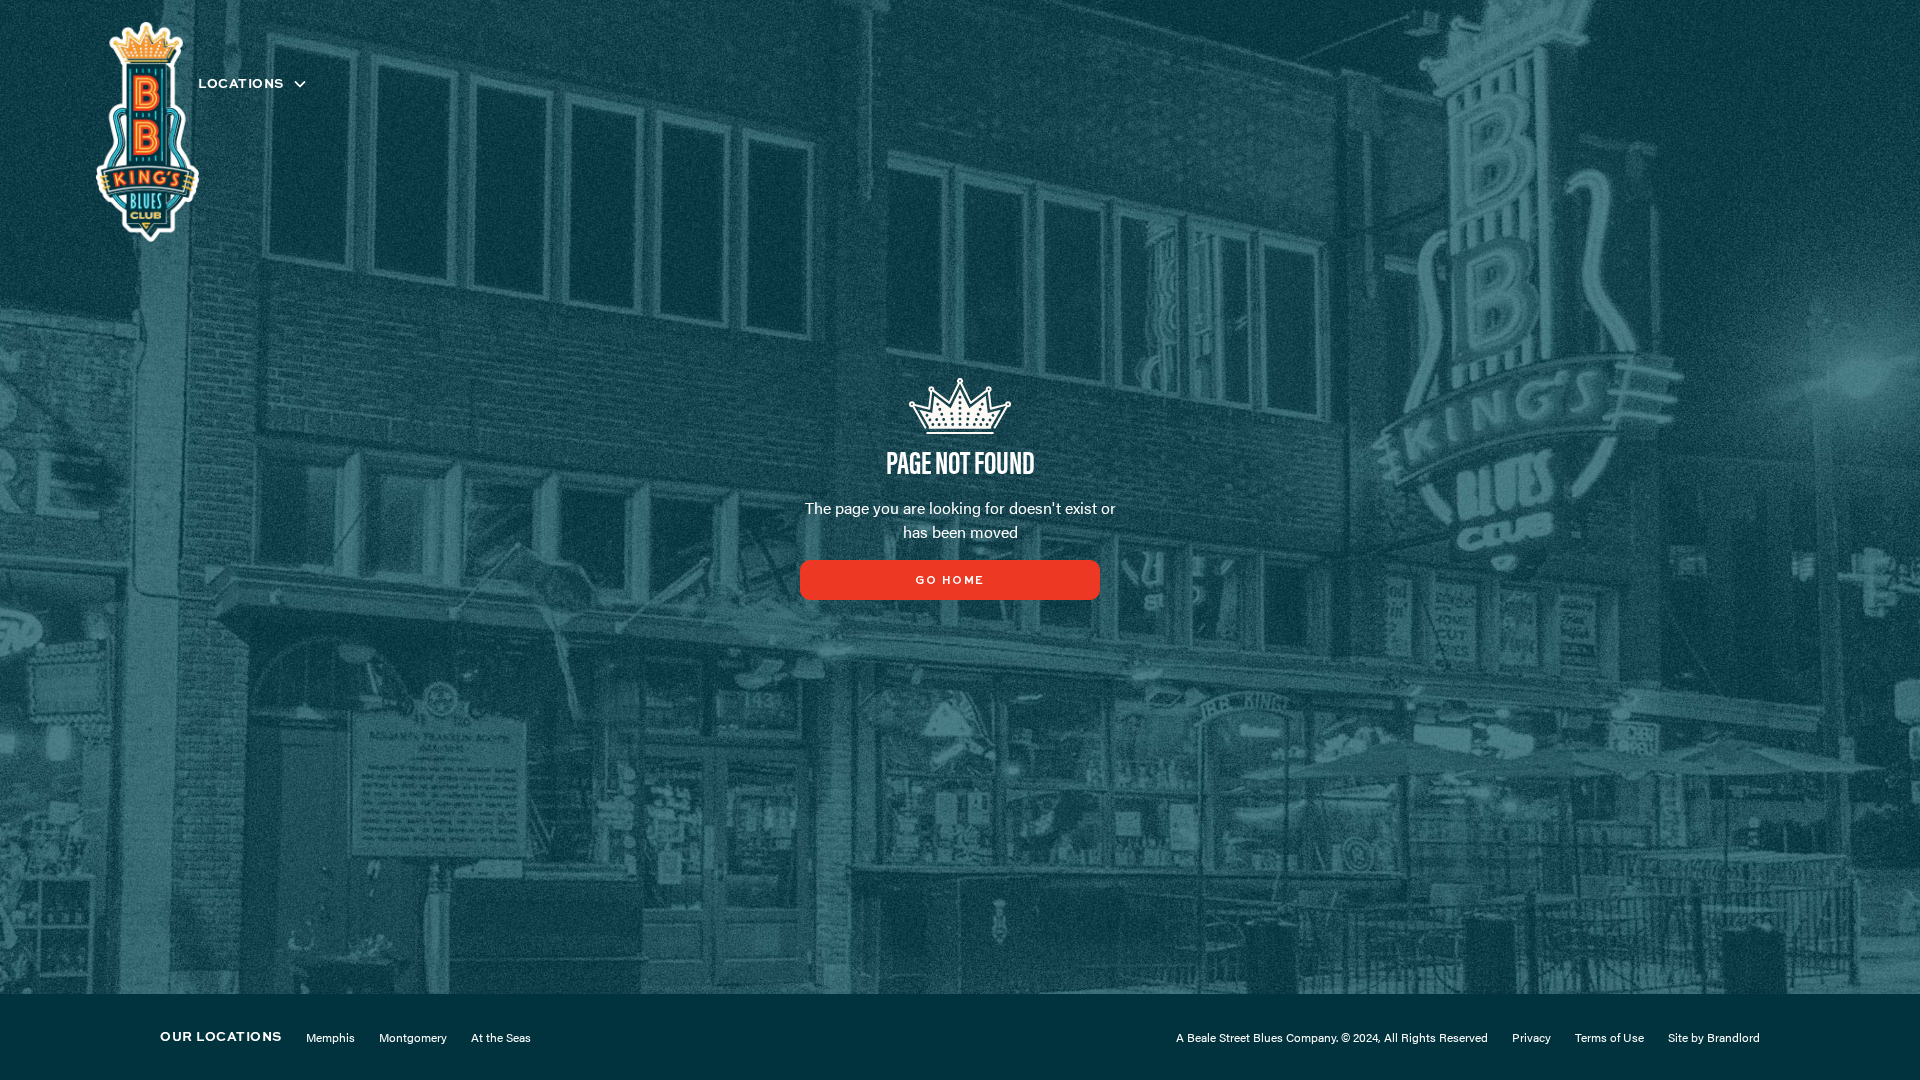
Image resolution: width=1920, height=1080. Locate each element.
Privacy (1531, 1037)
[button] (253, 83)
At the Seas (501, 1037)
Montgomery (413, 1037)
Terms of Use (1609, 1037)
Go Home (950, 581)
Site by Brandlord (1714, 1037)
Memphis (330, 1037)
